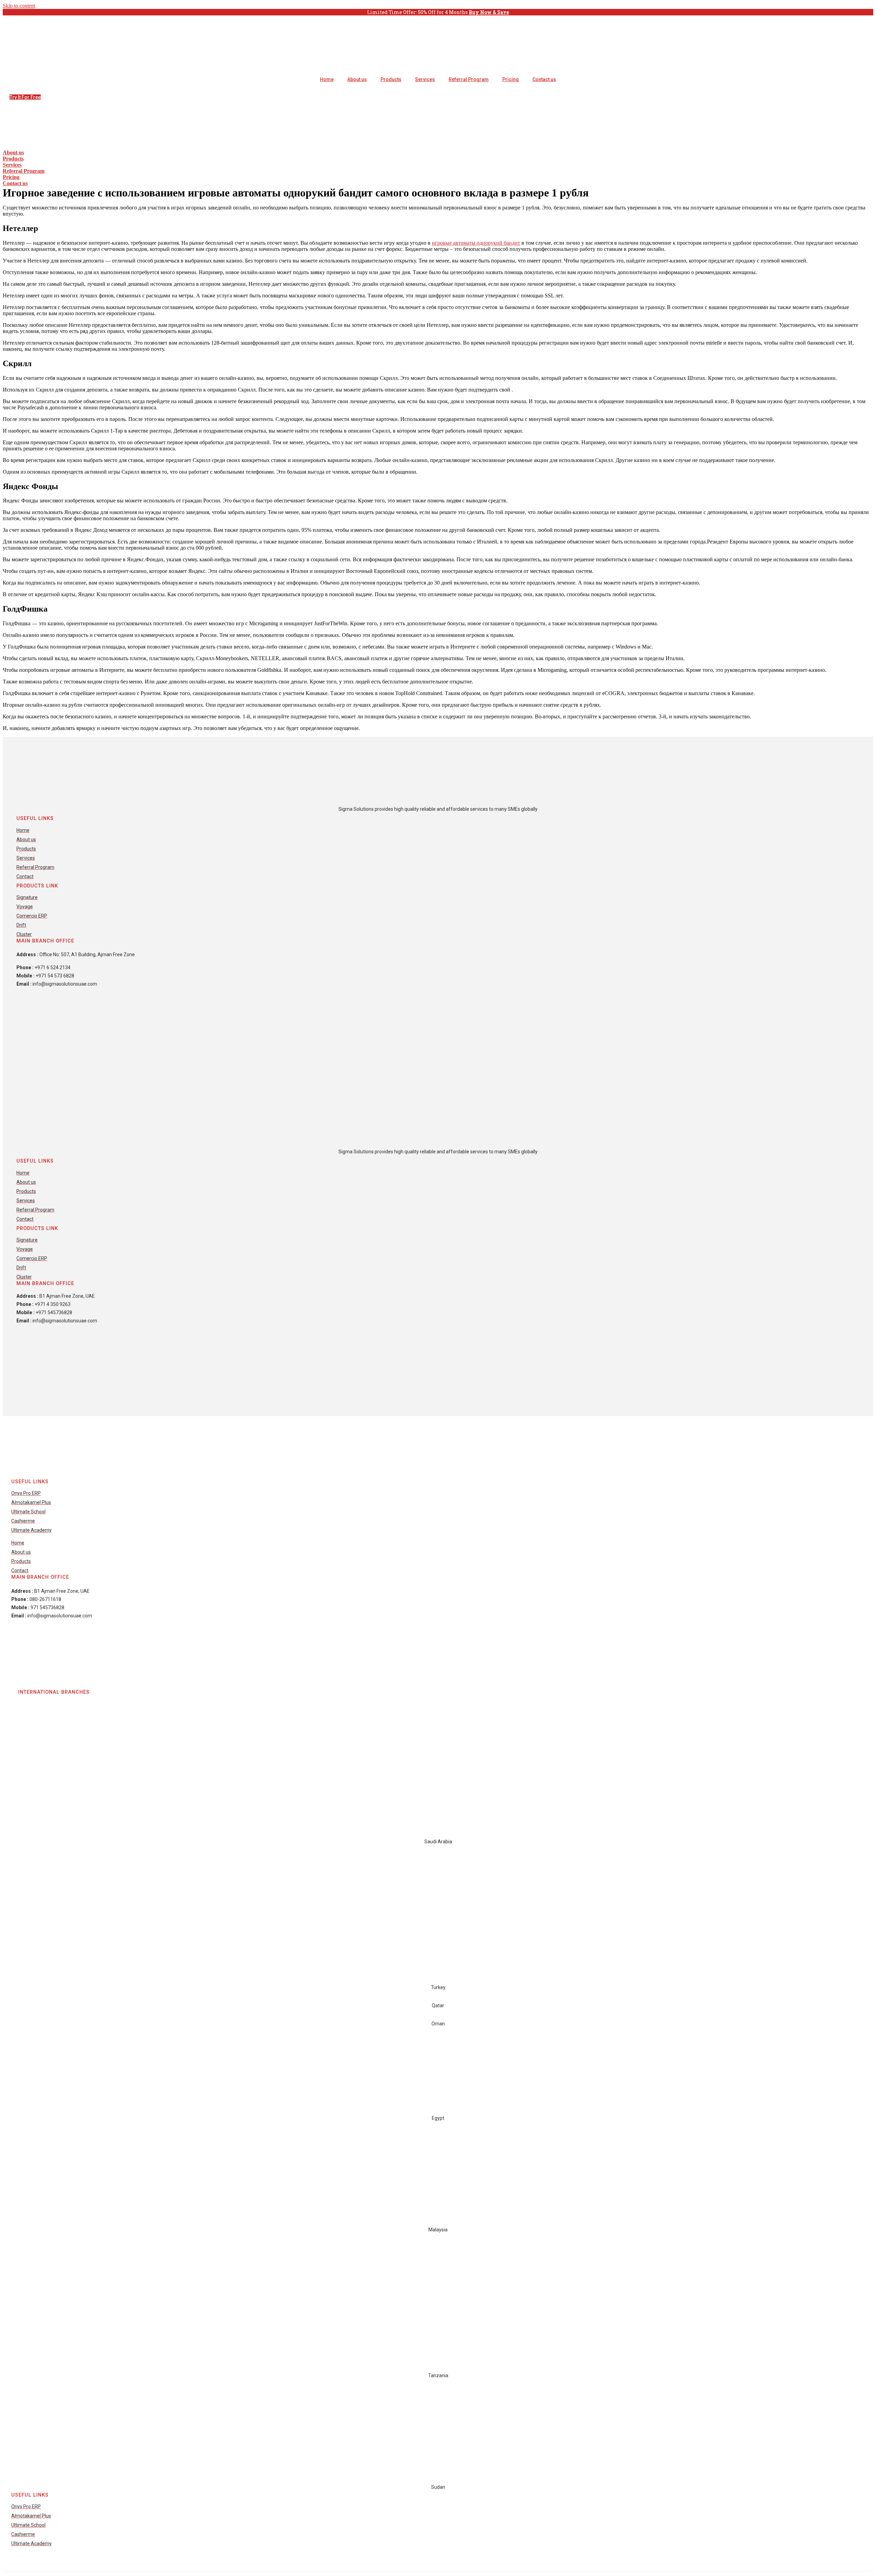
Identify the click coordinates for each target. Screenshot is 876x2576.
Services (425, 79)
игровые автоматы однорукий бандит (476, 243)
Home (327, 79)
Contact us (544, 79)
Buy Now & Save (489, 12)
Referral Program (469, 79)
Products (391, 79)
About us (357, 79)
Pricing (511, 79)
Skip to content (19, 6)
